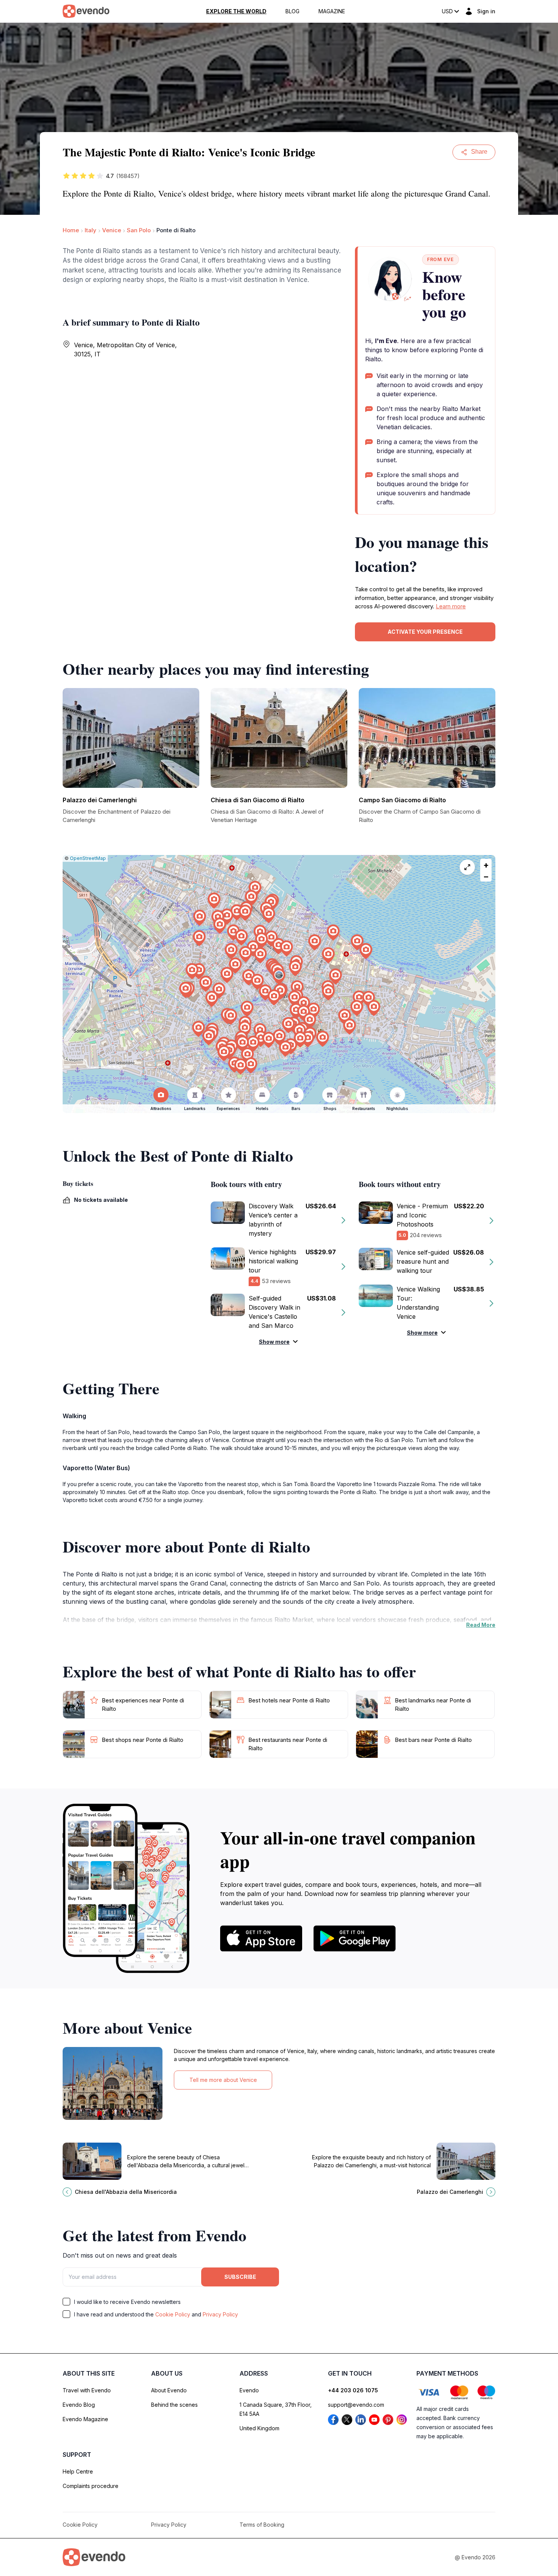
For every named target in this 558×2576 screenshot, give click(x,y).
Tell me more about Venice (223, 2080)
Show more (274, 1342)
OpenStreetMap (88, 858)
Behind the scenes (174, 2405)
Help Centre (78, 2471)
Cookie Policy (173, 2314)
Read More (481, 1625)
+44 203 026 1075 (353, 2390)
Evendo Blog (79, 2405)
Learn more (451, 606)
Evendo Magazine (85, 2419)
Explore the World (236, 11)
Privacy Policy (220, 2314)
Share (479, 152)
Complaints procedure (91, 2486)
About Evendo (169, 2390)
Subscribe (240, 2277)
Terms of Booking (262, 2525)
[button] (279, 977)
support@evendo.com (356, 2405)
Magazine (332, 11)
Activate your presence (425, 632)
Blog (292, 11)
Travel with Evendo (87, 2390)
